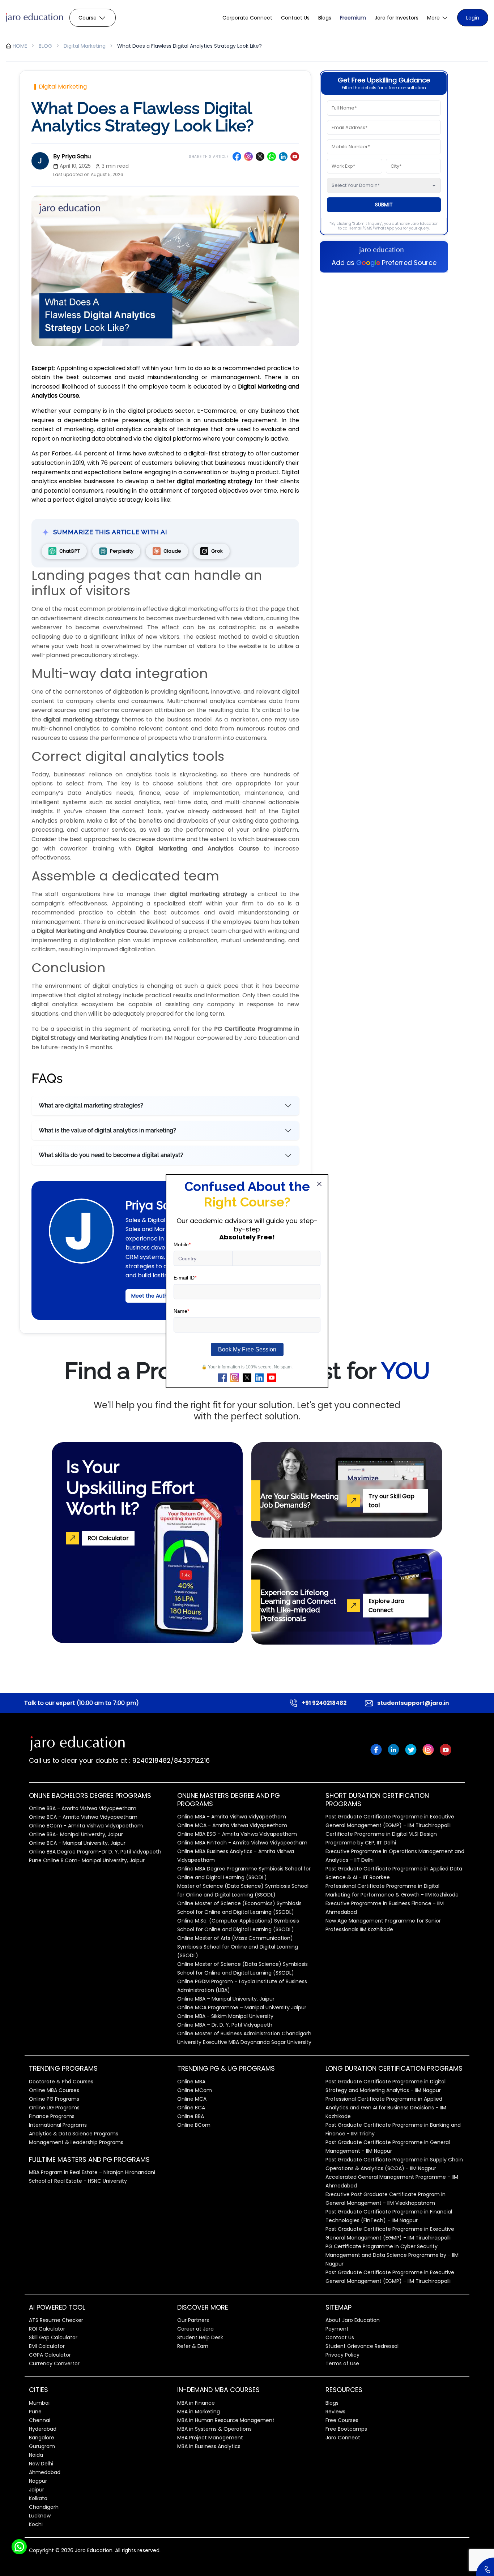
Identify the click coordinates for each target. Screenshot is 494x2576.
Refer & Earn (193, 2346)
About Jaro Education (353, 2320)
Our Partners (193, 2320)
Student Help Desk (200, 2337)
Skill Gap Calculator (53, 2337)
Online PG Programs (54, 2099)
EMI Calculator (47, 2346)
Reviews (335, 2412)
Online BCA (191, 2108)
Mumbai (39, 2403)
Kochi (36, 2524)
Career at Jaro (195, 2329)
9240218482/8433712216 (170, 1760)
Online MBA (191, 2082)
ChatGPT (70, 551)
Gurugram (42, 2446)
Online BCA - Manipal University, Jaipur (77, 1843)
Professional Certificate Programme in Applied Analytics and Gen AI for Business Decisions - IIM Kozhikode (386, 2108)
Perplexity (122, 551)
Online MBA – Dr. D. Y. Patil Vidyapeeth (225, 2025)
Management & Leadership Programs (76, 2142)
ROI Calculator (47, 2329)
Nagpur (38, 2481)
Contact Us (295, 18)
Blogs (325, 18)
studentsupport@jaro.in (413, 1703)
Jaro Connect (343, 2438)
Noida (36, 2455)
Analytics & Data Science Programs (74, 2134)
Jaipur (37, 2490)
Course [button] (88, 18)
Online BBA (191, 2116)
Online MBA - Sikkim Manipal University (225, 2016)
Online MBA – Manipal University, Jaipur (226, 1999)
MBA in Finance (196, 2403)
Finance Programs (52, 2116)
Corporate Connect (247, 18)
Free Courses (342, 2420)
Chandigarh (44, 2507)
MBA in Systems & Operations (214, 2429)
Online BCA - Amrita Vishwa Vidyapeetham (83, 1817)
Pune (35, 2412)
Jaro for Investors (397, 18)
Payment (337, 2329)
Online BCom (194, 2125)
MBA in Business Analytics (209, 2446)
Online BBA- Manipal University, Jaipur (76, 1834)
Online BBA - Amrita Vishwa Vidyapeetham (83, 1808)
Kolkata (38, 2498)
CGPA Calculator (50, 2355)
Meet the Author (152, 1296)
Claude (172, 551)
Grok (217, 551)
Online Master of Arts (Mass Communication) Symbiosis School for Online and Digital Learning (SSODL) (238, 1947)
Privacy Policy (342, 2355)
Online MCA (192, 2099)
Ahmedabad (45, 2472)
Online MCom (195, 2090)
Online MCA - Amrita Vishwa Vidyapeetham (232, 1825)
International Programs (58, 2125)
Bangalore (42, 2438)
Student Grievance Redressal (362, 2346)
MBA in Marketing (199, 2412)
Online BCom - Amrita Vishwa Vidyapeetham (86, 1826)
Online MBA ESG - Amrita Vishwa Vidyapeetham (237, 1834)
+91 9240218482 (324, 1703)
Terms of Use (342, 2363)
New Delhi (41, 2464)
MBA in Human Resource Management (226, 2420)
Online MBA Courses (54, 2090)
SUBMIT (384, 205)
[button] (438, 18)
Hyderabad (43, 2429)
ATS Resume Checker (56, 2320)
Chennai (40, 2420)
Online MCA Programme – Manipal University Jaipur (242, 2007)
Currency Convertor (54, 2363)
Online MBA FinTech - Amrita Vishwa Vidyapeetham (242, 1843)
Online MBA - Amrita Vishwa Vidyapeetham (232, 1817)
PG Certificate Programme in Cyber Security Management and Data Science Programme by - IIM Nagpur (392, 2255)
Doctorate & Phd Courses (61, 2082)
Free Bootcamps (346, 2429)
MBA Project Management (210, 2438)
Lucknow (40, 2516)
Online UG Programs (54, 2108)
